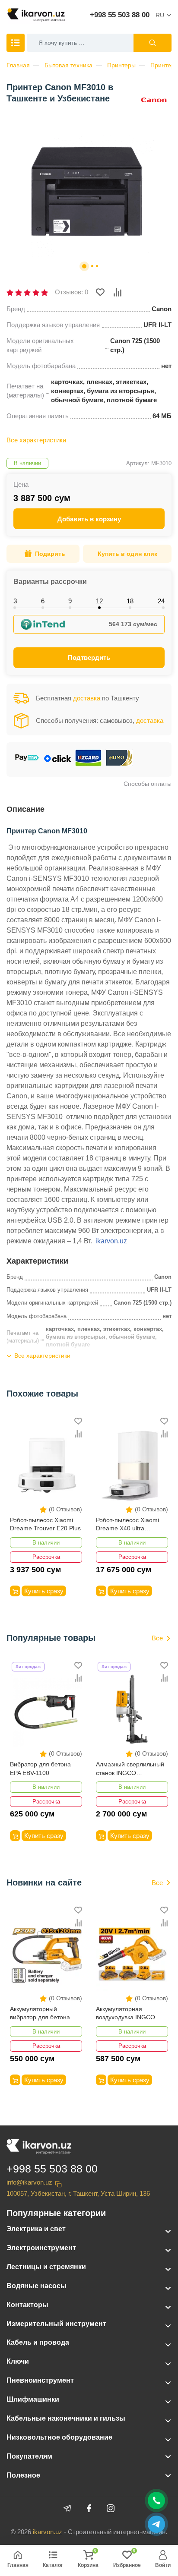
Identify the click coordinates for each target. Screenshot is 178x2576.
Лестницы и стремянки (46, 2267)
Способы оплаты (148, 784)
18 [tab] (130, 601)
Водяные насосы (37, 2286)
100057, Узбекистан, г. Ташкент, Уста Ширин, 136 (78, 2193)
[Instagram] (111, 2508)
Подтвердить (89, 657)
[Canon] (154, 99)
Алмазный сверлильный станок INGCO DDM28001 (130, 1769)
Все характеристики (36, 440)
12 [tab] (99, 601)
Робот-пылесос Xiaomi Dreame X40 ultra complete (127, 1525)
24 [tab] (161, 601)
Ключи (18, 2361)
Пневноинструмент (40, 2380)
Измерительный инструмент (56, 2324)
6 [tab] (43, 601)
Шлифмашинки (33, 2399)
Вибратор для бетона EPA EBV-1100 (40, 1769)
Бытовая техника (68, 65)
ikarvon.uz (111, 1241)
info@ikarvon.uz (29, 2182)
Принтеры (121, 65)
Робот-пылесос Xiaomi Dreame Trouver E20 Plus (45, 1524)
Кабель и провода (38, 2342)
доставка (87, 698)
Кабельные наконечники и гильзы (66, 2418)
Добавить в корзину (89, 519)
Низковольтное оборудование (59, 2437)
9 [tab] (70, 601)
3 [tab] (15, 601)
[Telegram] (67, 2508)
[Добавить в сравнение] (118, 292)
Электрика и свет (36, 2229)
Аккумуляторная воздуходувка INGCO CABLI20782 (126, 2014)
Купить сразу (44, 1591)
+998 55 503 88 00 (120, 15)
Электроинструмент (41, 2248)
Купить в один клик (127, 554)
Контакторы (27, 2305)
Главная (18, 65)
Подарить (50, 554)
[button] (84, 266)
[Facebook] (89, 2508)
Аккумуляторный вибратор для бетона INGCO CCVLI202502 (40, 2014)
